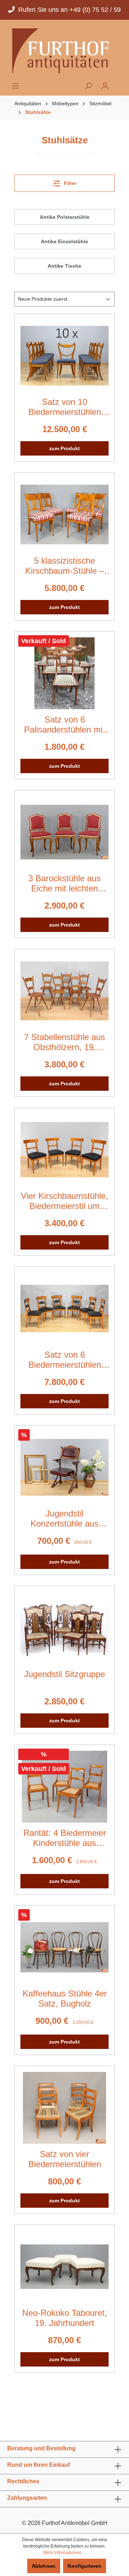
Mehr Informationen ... (64, 2553)
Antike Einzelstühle (64, 241)
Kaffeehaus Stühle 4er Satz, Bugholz (65, 1998)
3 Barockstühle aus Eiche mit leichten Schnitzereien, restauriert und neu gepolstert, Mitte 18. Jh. (64, 883)
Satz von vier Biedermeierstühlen (65, 2159)
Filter (69, 183)
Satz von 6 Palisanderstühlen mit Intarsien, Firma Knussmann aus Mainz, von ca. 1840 (64, 725)
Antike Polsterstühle (65, 217)
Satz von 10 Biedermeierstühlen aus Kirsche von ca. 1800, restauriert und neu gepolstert (65, 407)
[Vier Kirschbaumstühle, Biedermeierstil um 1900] (64, 1150)
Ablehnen (44, 2566)
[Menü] (15, 86)
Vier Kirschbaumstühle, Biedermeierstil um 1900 (64, 1201)
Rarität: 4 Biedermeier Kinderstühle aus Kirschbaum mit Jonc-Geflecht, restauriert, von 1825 (65, 1838)
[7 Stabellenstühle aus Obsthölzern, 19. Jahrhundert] (64, 991)
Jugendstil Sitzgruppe (64, 1674)
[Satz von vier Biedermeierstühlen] (64, 2108)
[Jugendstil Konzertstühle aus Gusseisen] (64, 1467)
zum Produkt (64, 448)
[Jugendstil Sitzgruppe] (64, 1628)
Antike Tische (64, 266)
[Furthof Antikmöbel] (64, 51)
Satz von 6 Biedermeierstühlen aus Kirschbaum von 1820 (65, 1360)
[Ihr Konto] (105, 86)
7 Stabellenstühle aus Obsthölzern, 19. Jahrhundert (64, 1042)
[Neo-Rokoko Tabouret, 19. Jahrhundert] (64, 2267)
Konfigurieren (85, 2566)
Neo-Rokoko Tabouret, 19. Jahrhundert (65, 2318)
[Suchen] (89, 86)
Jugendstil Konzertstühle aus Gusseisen (64, 1519)
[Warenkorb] (118, 84)
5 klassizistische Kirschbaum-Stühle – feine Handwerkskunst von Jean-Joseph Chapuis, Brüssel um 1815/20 (65, 566)
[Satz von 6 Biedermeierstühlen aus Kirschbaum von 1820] (64, 1308)
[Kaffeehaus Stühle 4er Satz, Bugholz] (64, 1947)
